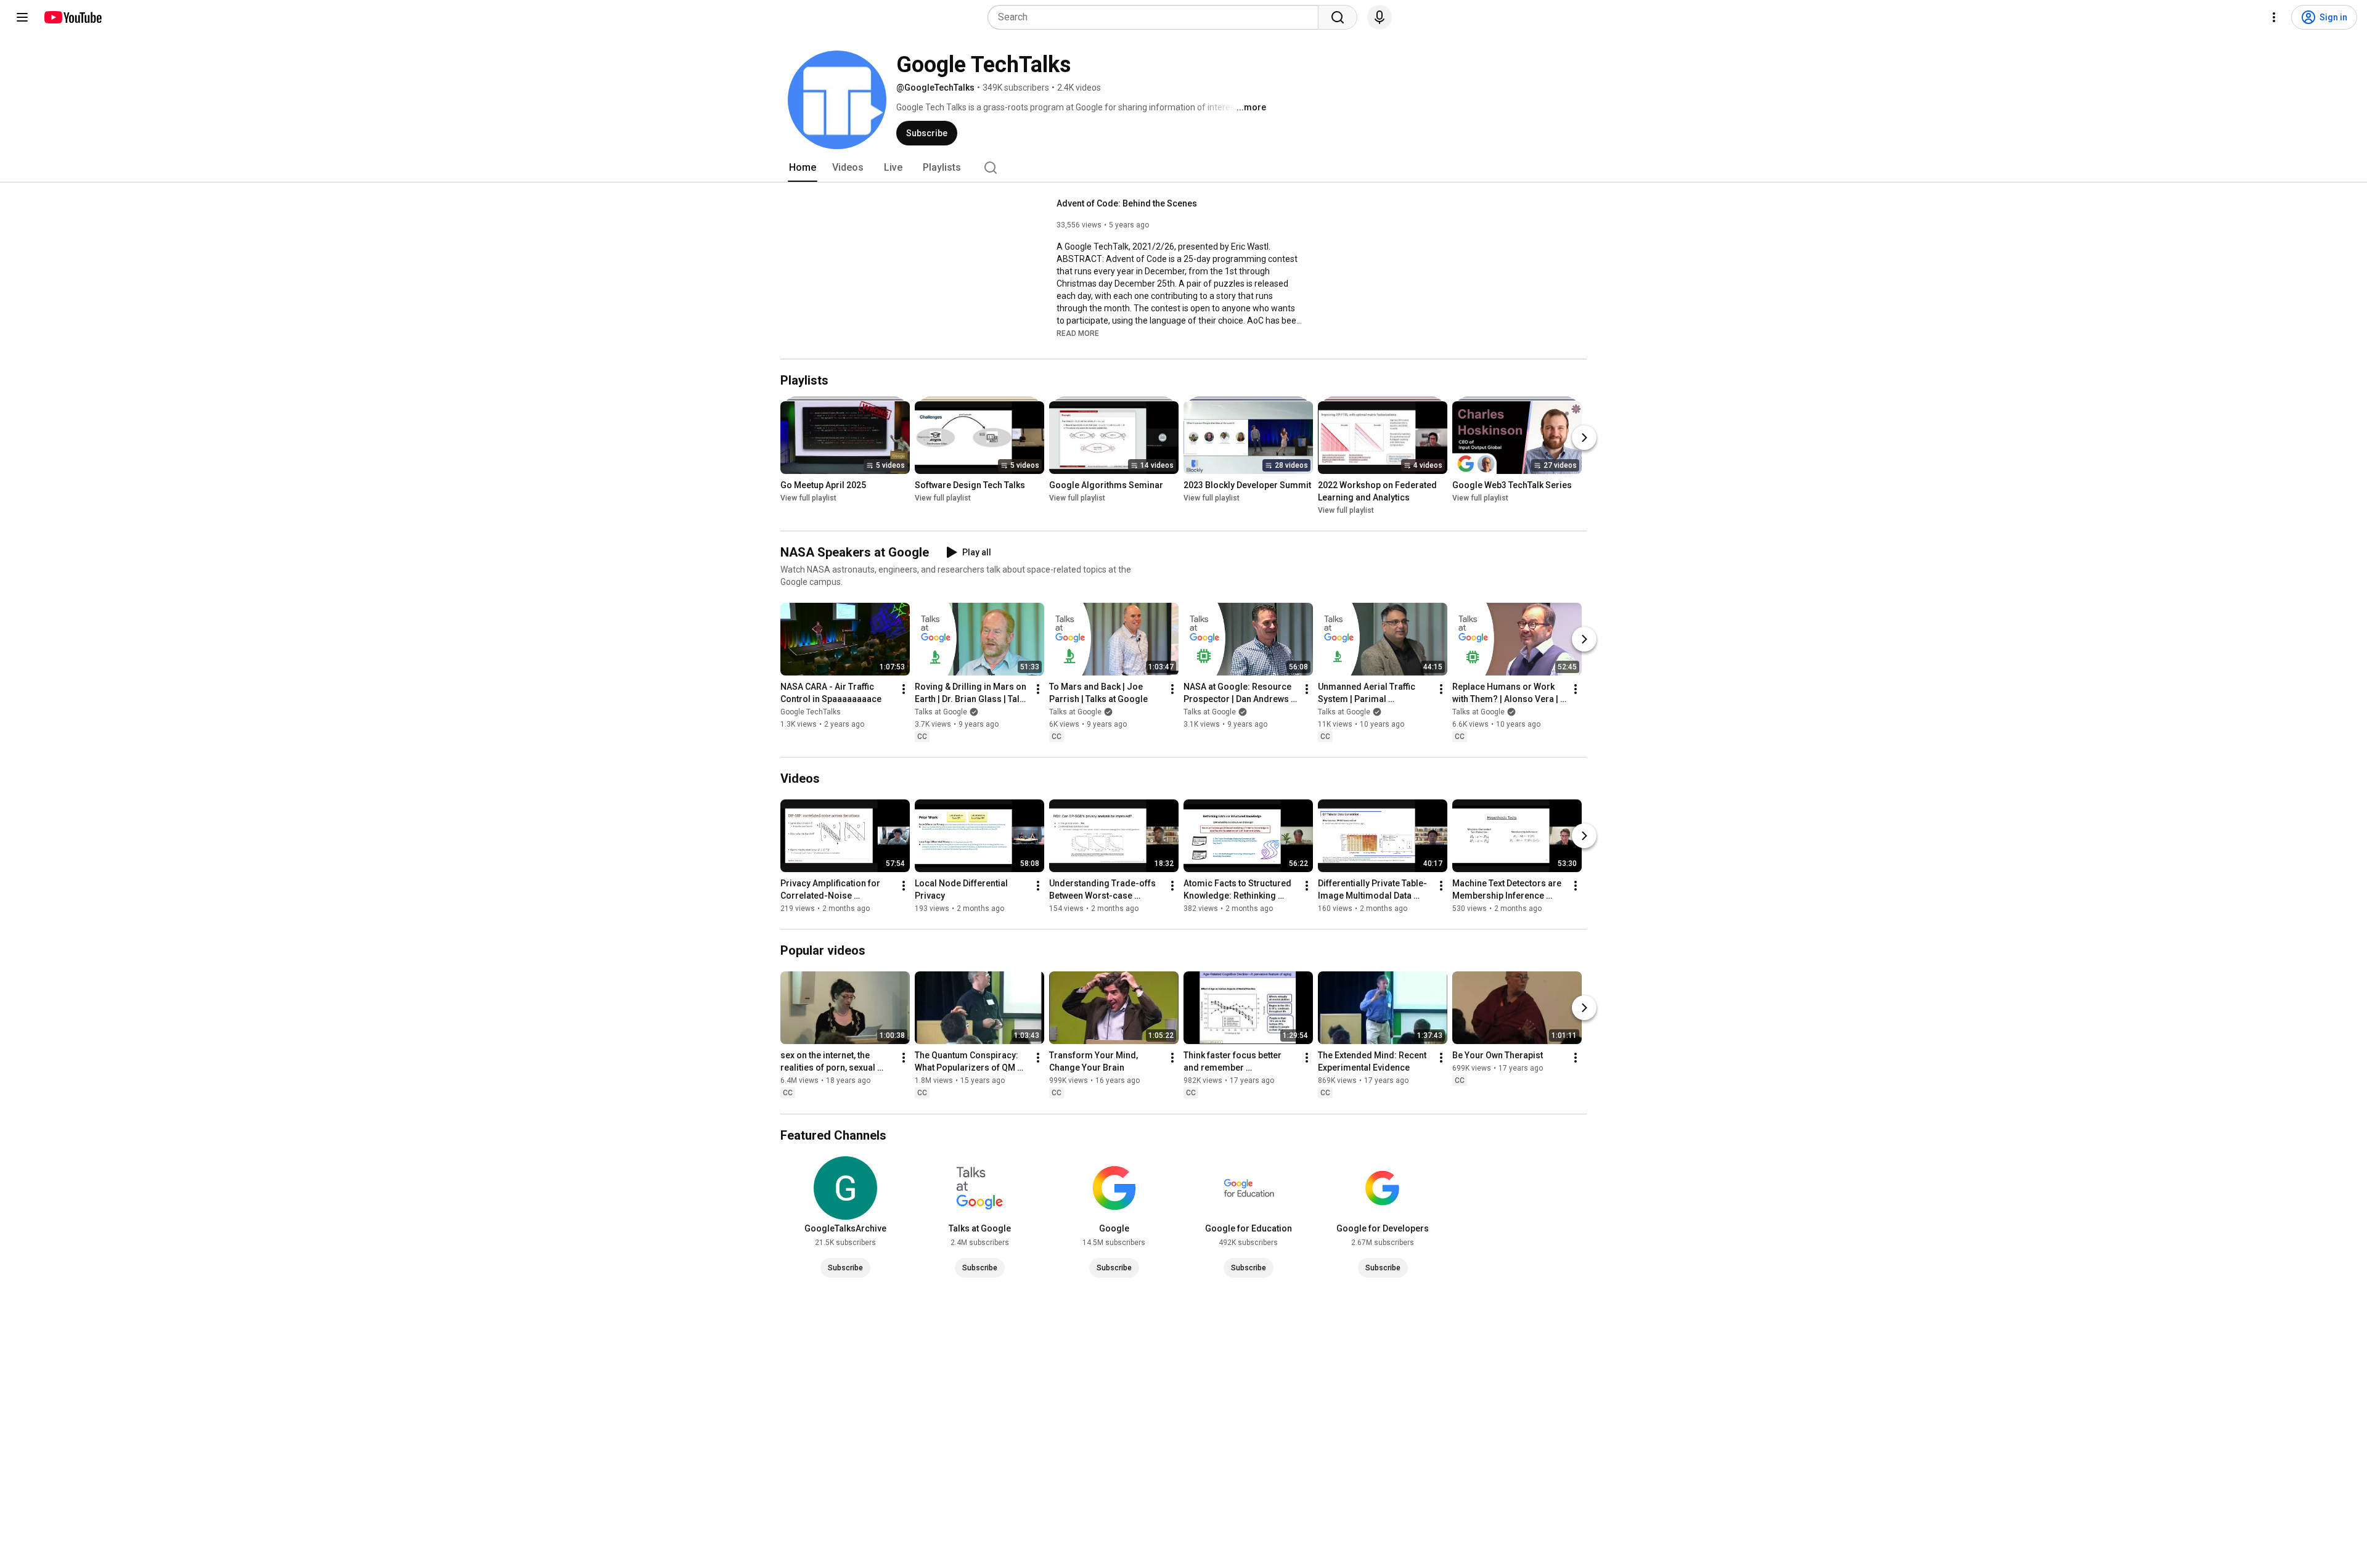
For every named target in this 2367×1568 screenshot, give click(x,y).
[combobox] (1157, 17)
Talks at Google (941, 712)
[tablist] (1183, 168)
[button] (1078, 333)
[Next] (1584, 438)
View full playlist (808, 498)
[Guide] (22, 17)
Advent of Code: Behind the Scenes (1127, 203)
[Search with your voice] (1380, 17)
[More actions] (904, 689)
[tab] (803, 168)
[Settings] (2274, 17)
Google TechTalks (811, 712)
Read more (1078, 333)
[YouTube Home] (72, 17)
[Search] (1338, 17)
